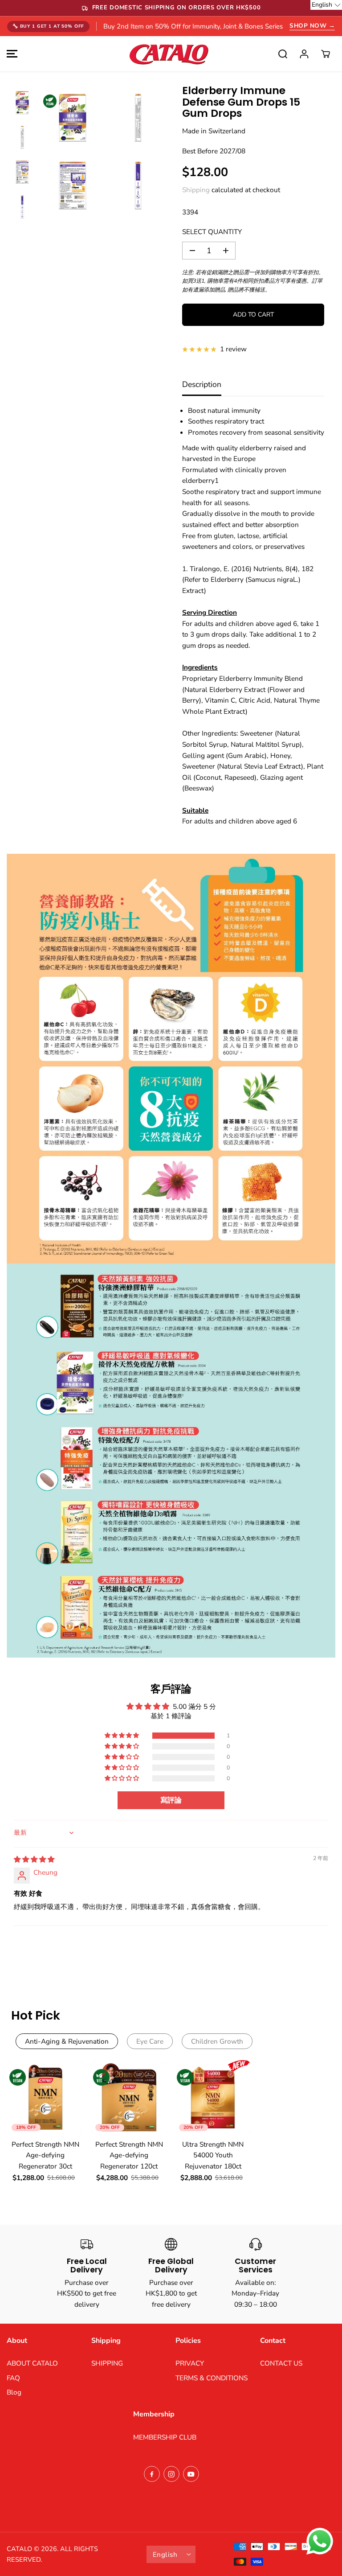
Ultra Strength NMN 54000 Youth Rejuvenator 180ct (213, 2155)
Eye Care (150, 2041)
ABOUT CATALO (32, 2363)
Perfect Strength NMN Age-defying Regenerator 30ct (45, 2155)
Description (202, 384)
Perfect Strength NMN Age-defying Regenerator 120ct (129, 2155)
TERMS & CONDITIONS (212, 2378)
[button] (11, 54)
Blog (14, 2392)
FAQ (13, 2378)
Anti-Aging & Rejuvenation (67, 2041)
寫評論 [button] (171, 1800)
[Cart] (326, 54)
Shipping (196, 190)
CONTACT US (281, 2363)
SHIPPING (107, 2363)
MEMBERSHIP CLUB (165, 2437)
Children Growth (217, 2041)
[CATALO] (169, 54)
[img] (34, 1859)
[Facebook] (152, 2474)
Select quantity (212, 232)
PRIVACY (190, 2363)
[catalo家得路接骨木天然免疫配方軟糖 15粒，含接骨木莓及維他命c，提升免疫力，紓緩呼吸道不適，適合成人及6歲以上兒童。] (73, 118)
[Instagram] (171, 2474)
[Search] (283, 54)
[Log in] (304, 54)
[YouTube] (191, 2474)
